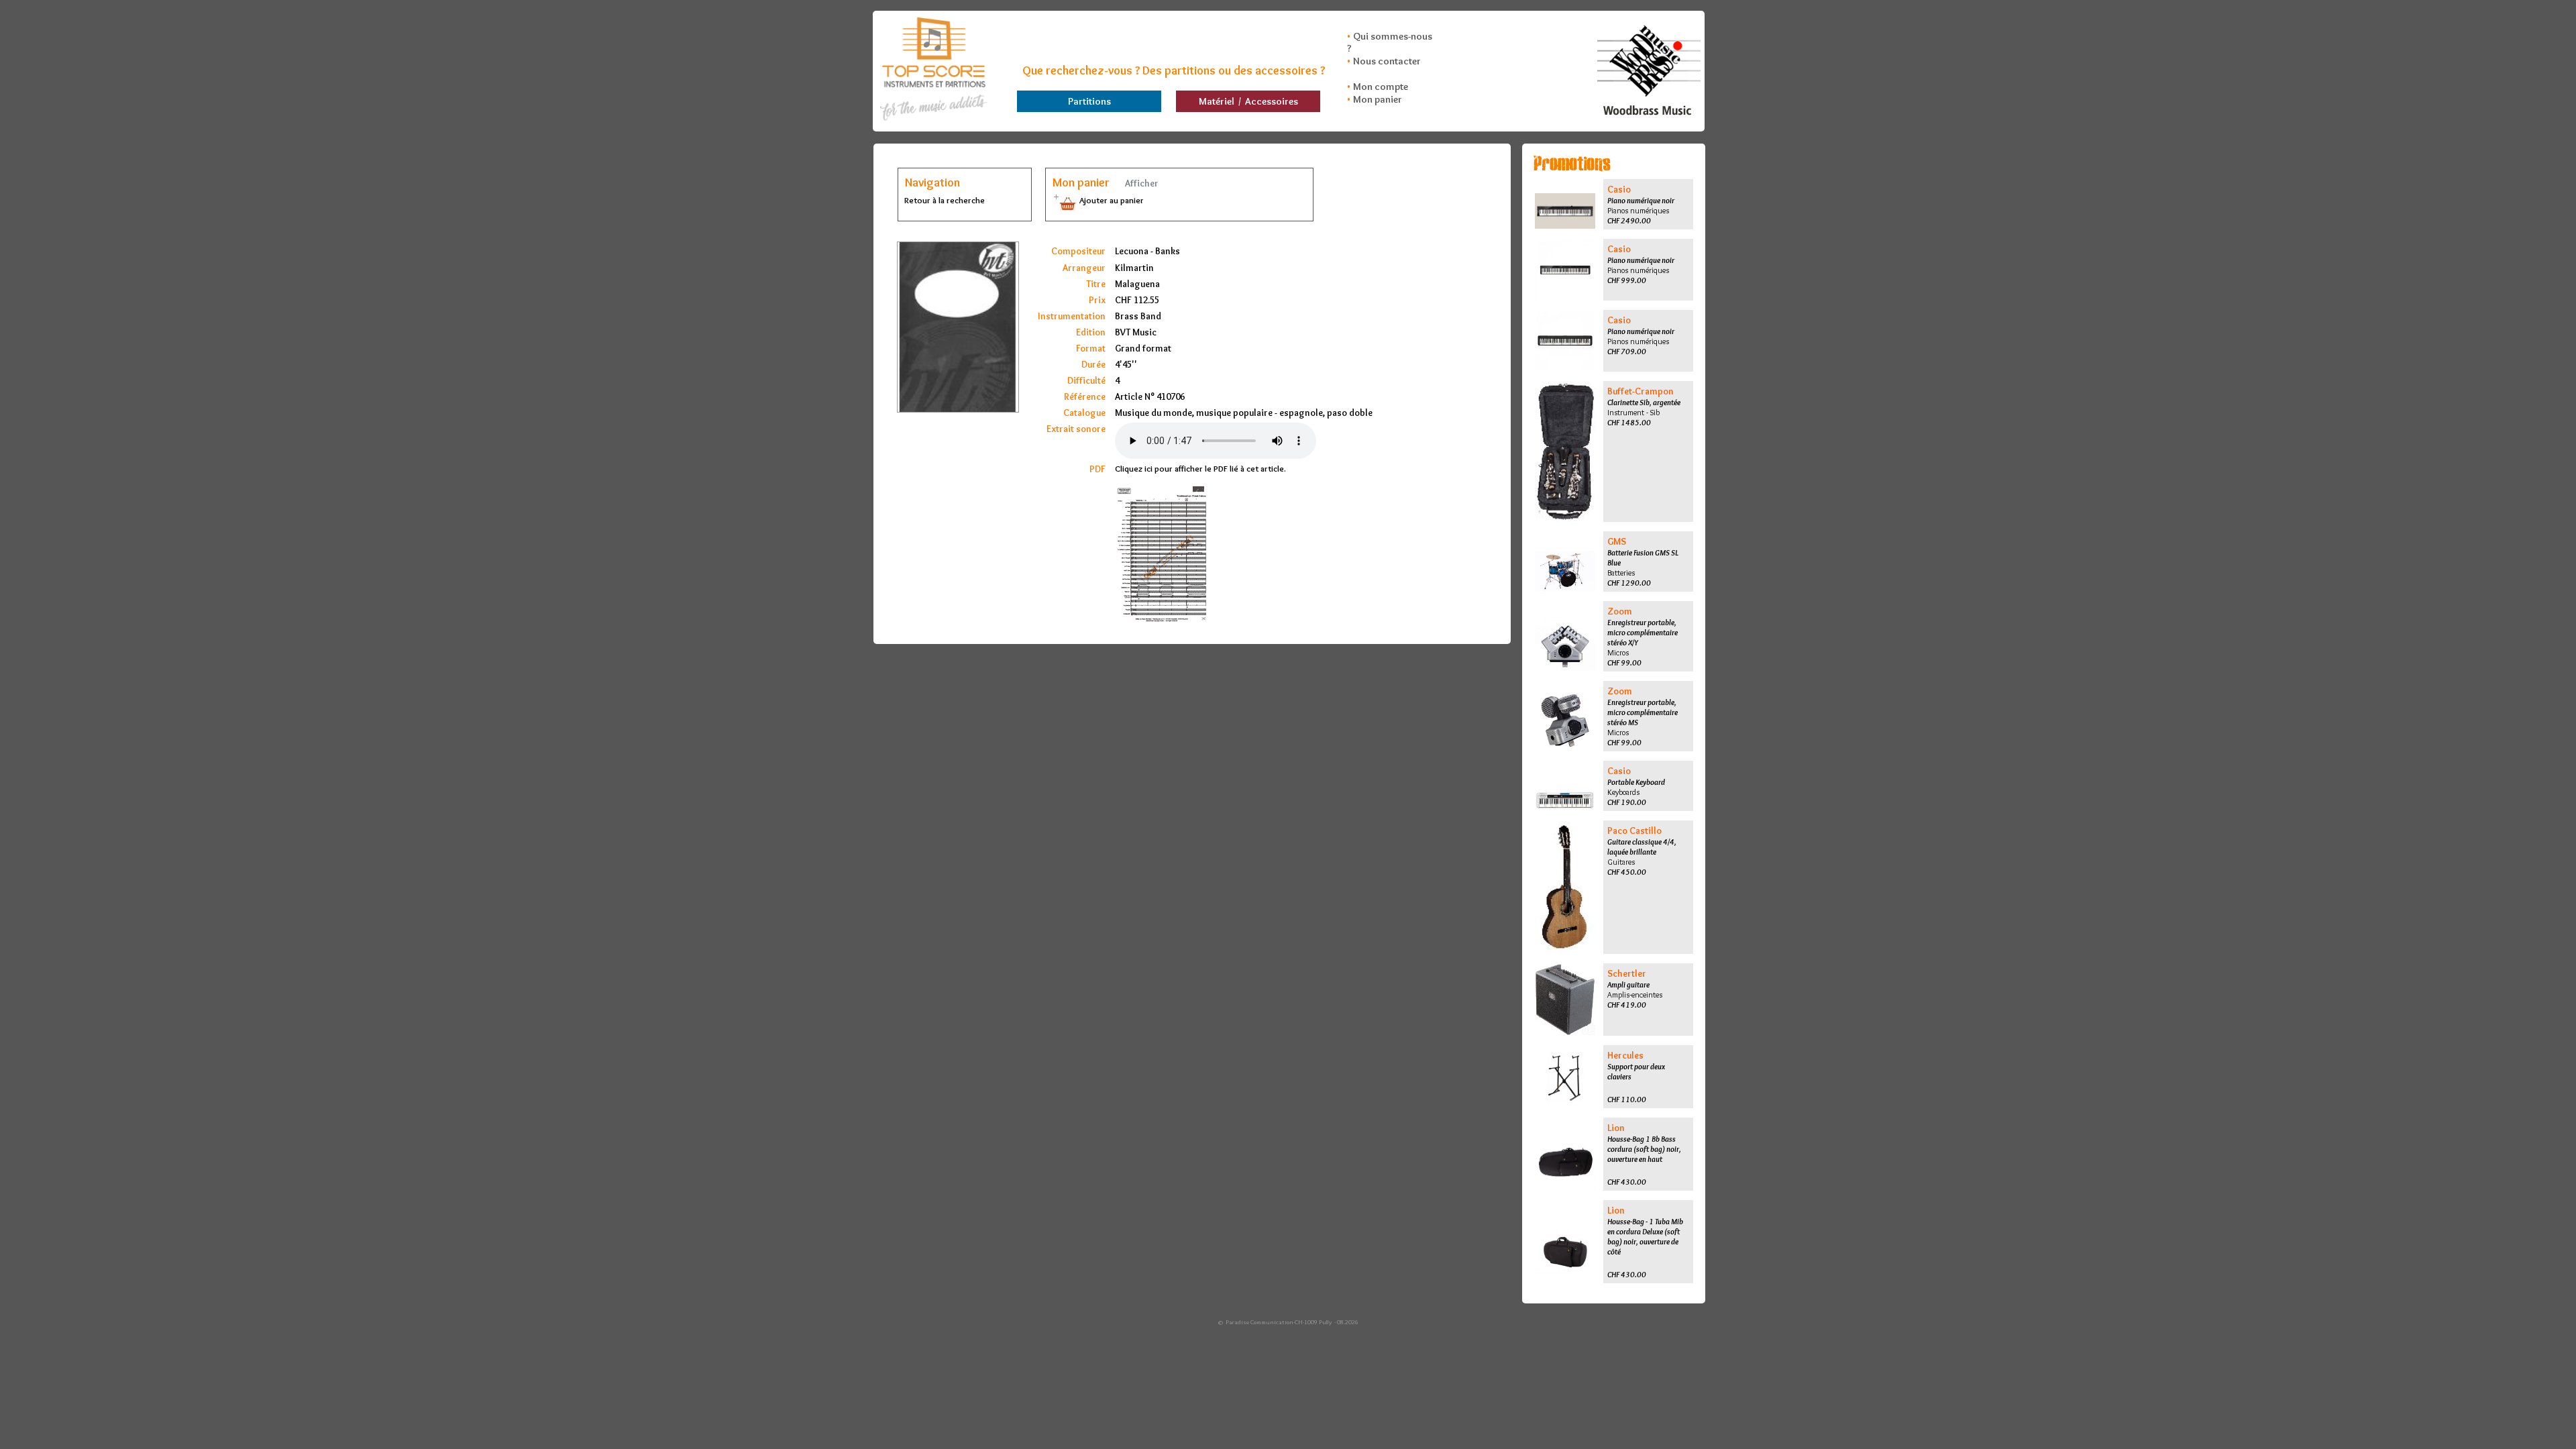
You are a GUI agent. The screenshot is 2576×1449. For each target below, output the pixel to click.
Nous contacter (1387, 61)
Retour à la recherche (945, 200)
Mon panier (1378, 99)
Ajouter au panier (1111, 200)
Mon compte (1381, 87)
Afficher (1141, 183)
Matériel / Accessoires (1248, 101)
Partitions (1089, 101)
